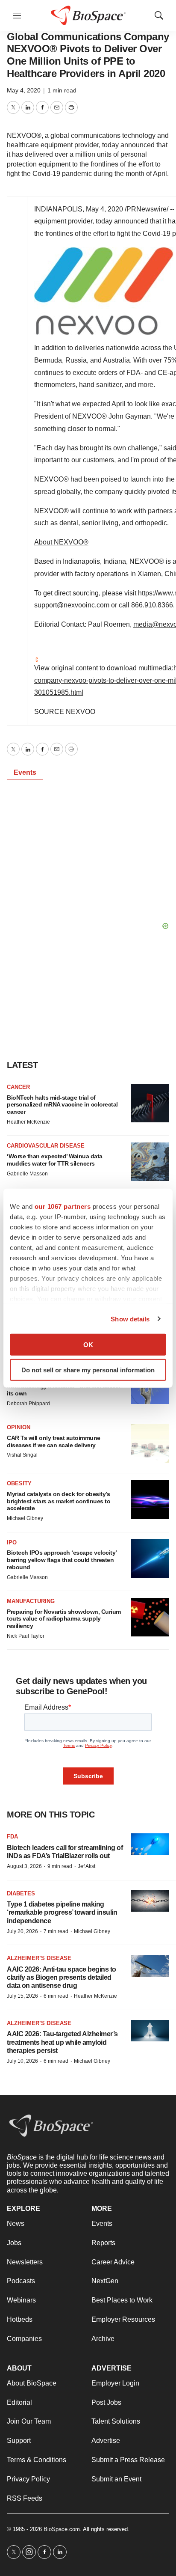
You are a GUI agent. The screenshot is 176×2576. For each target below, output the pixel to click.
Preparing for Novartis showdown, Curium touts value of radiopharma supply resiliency (64, 1619)
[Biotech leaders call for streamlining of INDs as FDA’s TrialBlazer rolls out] (150, 1844)
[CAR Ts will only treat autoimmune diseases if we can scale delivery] (150, 1443)
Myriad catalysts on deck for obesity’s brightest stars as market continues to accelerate (59, 1501)
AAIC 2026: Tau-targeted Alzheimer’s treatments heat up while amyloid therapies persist (62, 2042)
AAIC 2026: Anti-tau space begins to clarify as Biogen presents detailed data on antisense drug (62, 1977)
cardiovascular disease (46, 1146)
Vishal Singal (22, 1455)
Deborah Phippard (28, 1404)
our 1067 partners (63, 1206)
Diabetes (21, 1893)
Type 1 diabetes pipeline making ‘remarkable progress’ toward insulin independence (62, 1912)
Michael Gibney (25, 1518)
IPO (12, 1542)
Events (25, 772)
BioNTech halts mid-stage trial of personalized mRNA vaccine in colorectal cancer (62, 1105)
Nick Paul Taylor (26, 1636)
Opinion (19, 1427)
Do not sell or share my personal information (88, 1370)
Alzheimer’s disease (39, 1958)
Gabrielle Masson (27, 1174)
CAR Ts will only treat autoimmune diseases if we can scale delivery (54, 1441)
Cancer (18, 1087)
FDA (12, 1837)
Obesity (19, 1483)
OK (88, 1345)
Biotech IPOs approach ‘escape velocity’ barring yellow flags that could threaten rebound (62, 1560)
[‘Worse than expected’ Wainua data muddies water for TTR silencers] (150, 1162)
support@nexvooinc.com (72, 605)
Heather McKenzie (28, 1122)
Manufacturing (31, 1601)
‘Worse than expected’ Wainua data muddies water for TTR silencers (55, 1160)
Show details (130, 1319)
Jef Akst (87, 1866)
